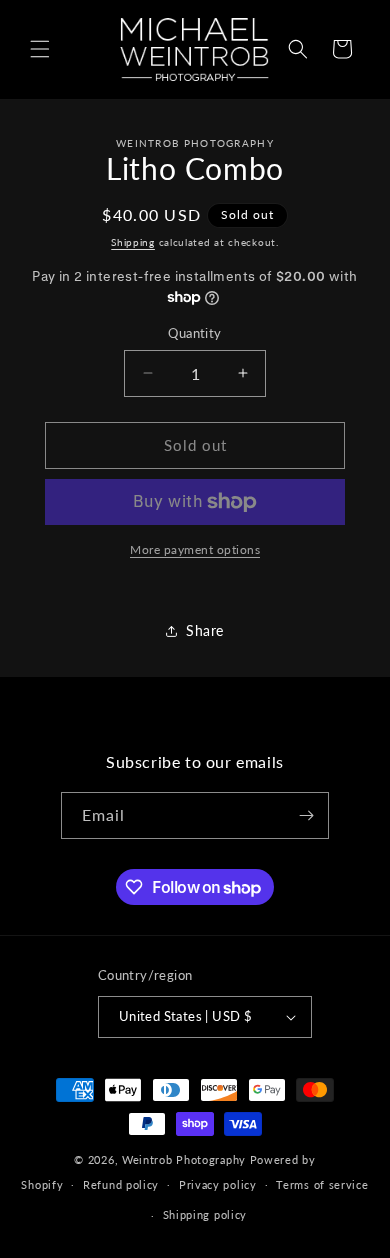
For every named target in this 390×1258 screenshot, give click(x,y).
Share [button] (205, 630)
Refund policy (121, 1184)
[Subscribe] (306, 815)
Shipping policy (205, 1214)
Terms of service (322, 1184)
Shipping (133, 242)
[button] (40, 49)
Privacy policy (218, 1184)
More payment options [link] (195, 549)
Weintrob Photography (184, 1159)
